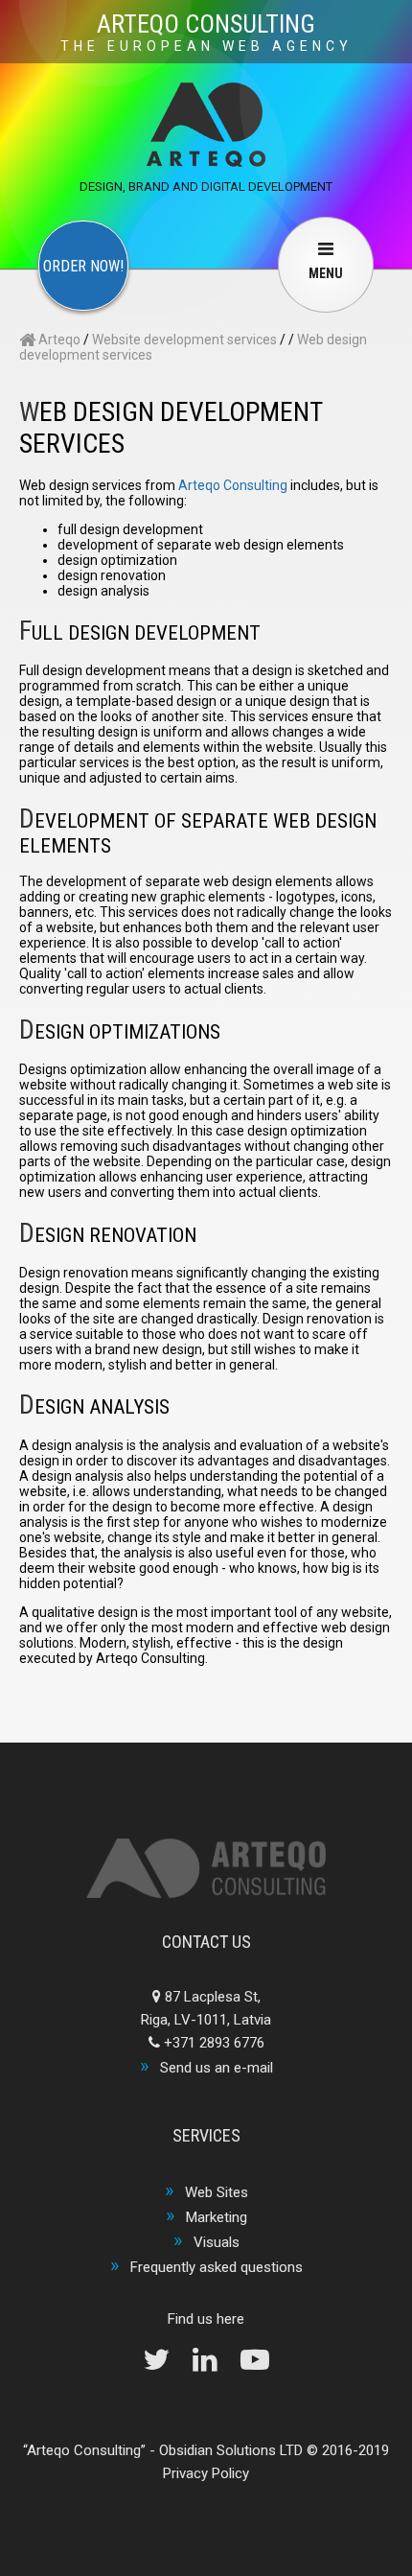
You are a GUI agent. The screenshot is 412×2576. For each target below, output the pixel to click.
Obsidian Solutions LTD (231, 2450)
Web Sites (217, 2192)
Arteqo (58, 340)
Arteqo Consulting (233, 485)
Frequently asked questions (217, 2267)
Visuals (217, 2242)
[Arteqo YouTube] (255, 2365)
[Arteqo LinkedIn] (215, 2365)
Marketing (217, 2217)
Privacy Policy (206, 2473)
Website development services (184, 340)
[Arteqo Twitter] (166, 2365)
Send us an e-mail (217, 2068)
